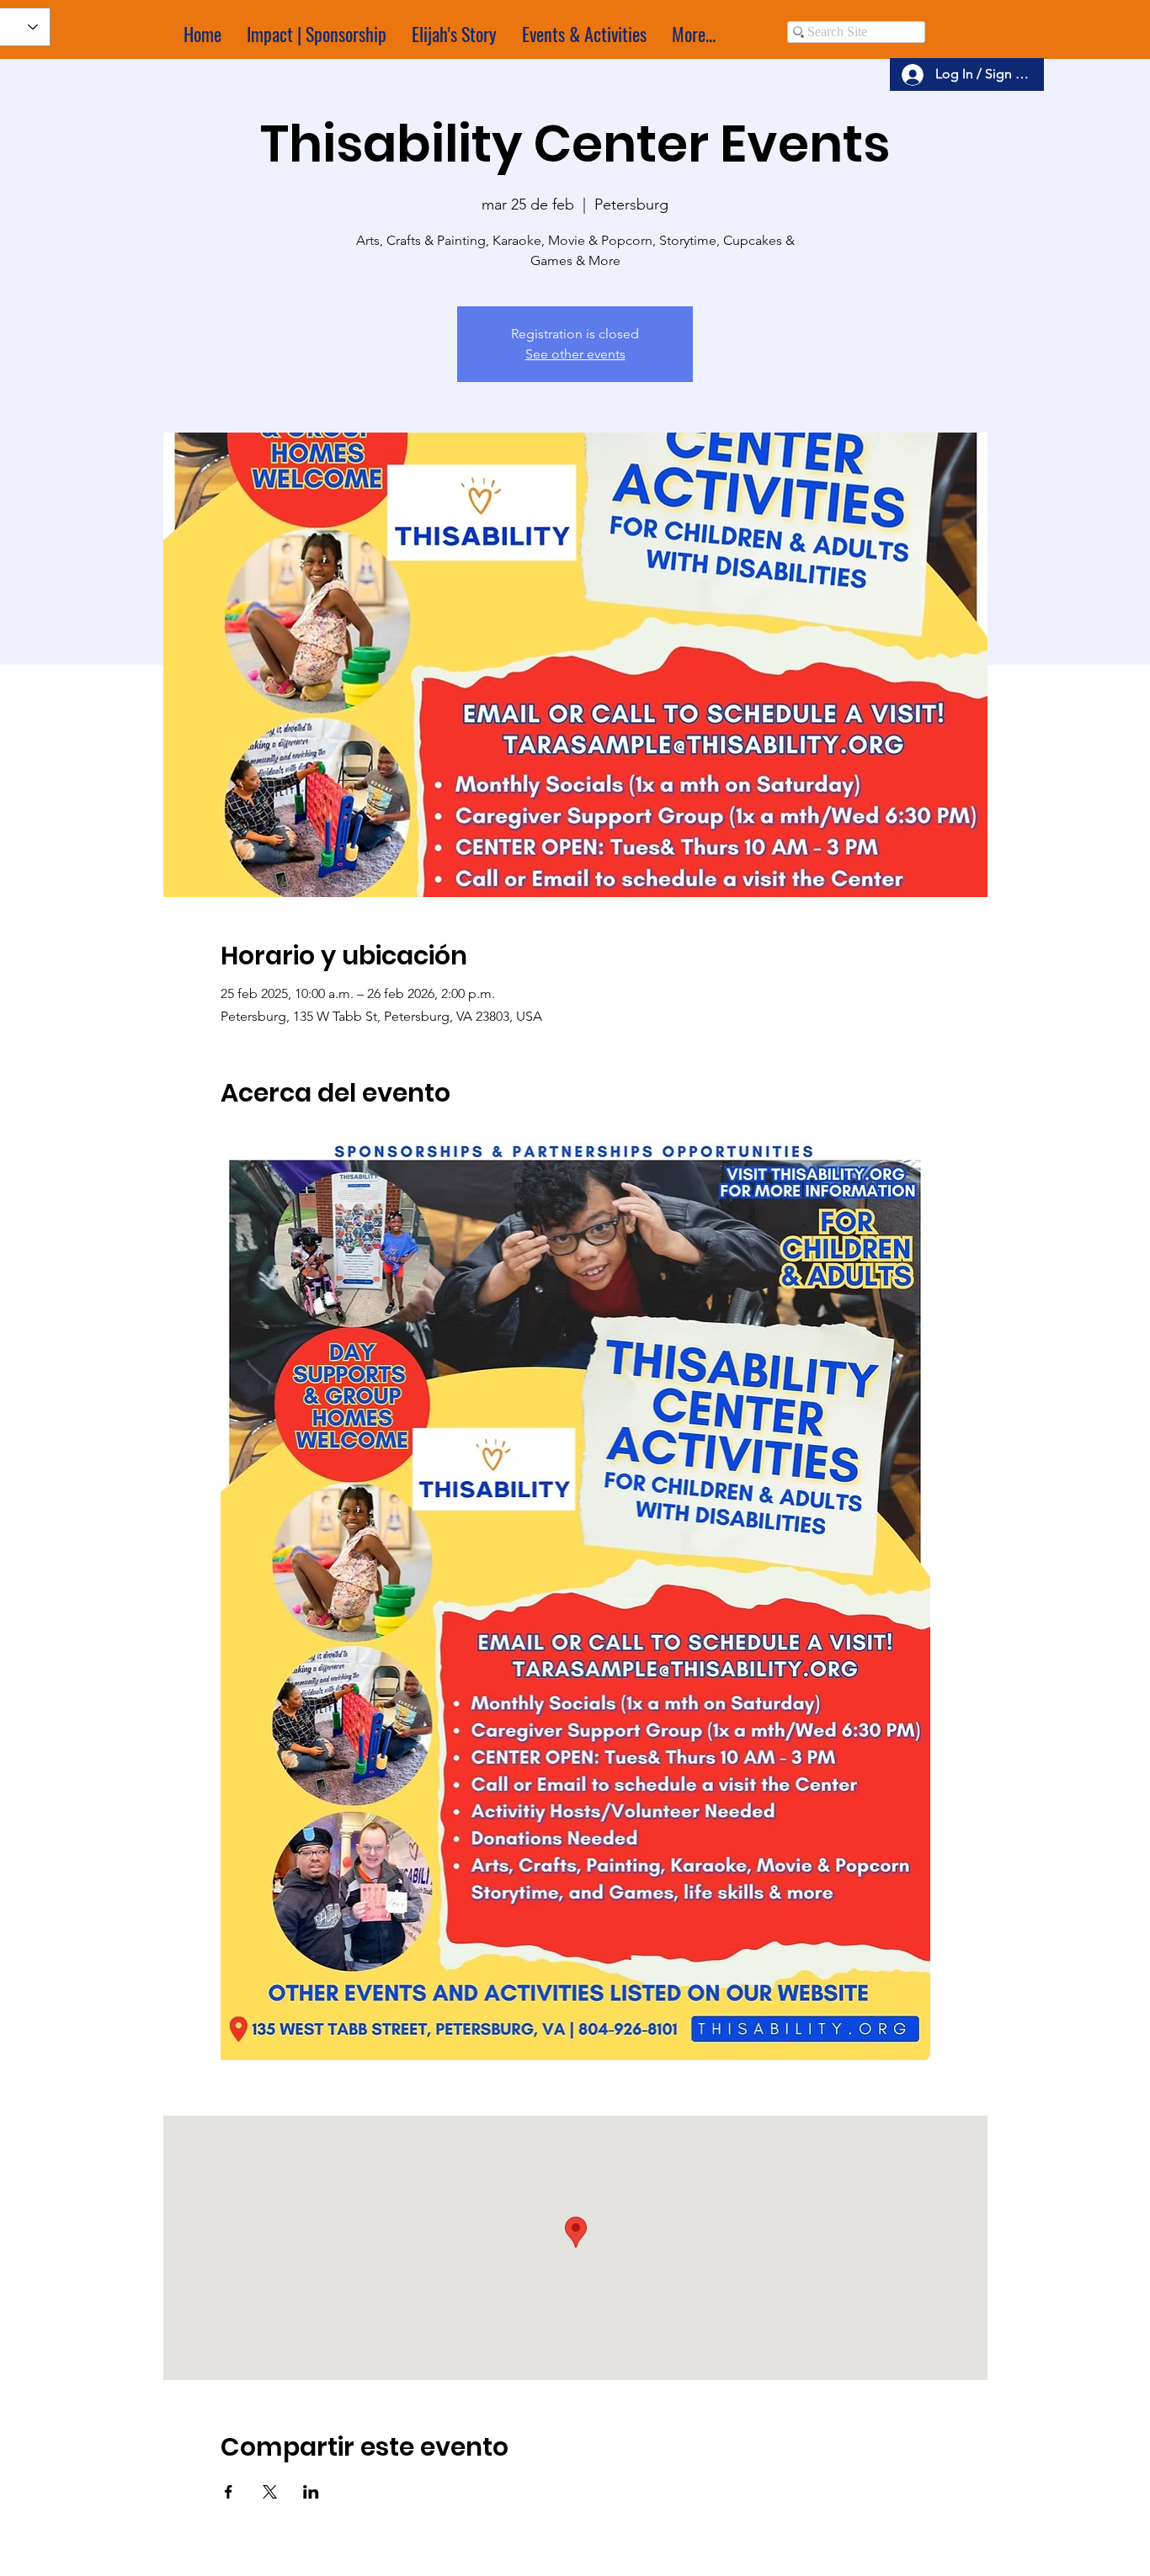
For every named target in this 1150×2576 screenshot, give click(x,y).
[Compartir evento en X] (270, 2492)
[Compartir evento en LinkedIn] (311, 2492)
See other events (575, 354)
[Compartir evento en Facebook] (229, 2492)
